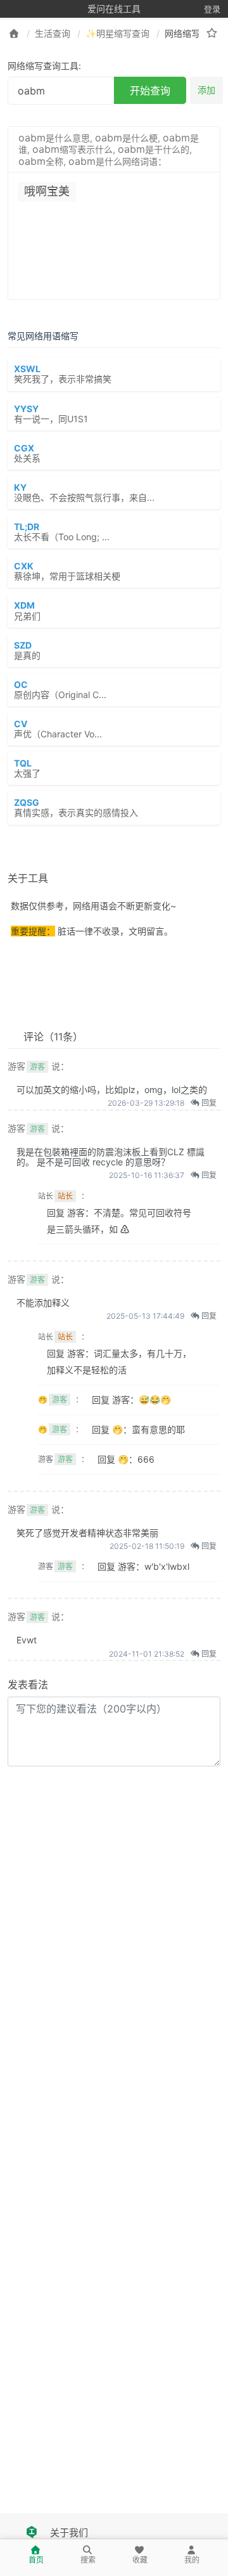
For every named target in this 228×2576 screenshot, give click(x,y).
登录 (212, 9)
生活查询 (53, 33)
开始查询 (150, 91)
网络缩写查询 (191, 33)
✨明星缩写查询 (117, 33)
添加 (206, 90)
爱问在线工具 (114, 9)
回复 (208, 1103)
